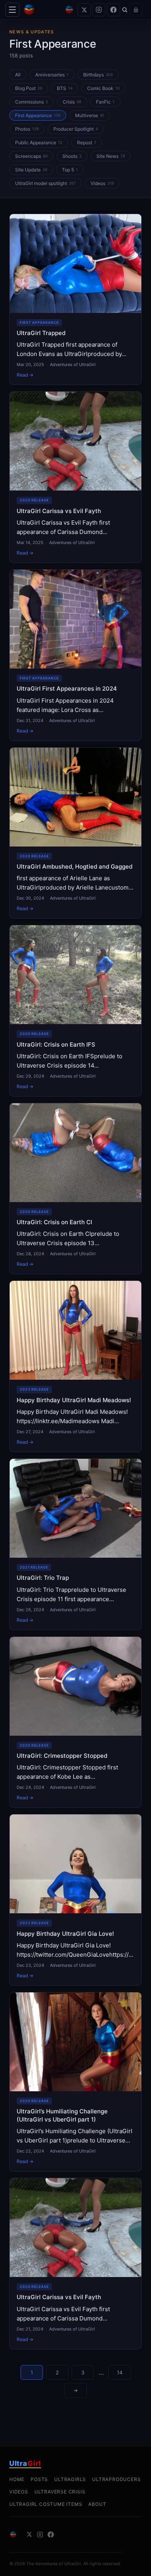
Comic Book (103, 88)
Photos (27, 129)
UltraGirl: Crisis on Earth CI (54, 1222)
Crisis (72, 102)
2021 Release (34, 1567)
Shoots (72, 156)
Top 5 (70, 170)
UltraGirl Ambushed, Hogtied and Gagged (75, 866)
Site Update (31, 170)
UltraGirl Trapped (41, 333)
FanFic (105, 102)
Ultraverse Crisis (60, 2492)
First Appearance (38, 115)
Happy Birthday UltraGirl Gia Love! (65, 1934)
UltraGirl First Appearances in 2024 (67, 688)
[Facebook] (113, 10)
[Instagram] (99, 10)
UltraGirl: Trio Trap (43, 1578)
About (97, 2504)
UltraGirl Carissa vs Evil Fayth (59, 511)
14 (120, 2372)
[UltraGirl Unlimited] (69, 10)
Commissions (32, 102)
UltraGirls (70, 2479)
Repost (87, 143)
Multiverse (90, 115)
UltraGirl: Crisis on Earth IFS (56, 1044)
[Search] (125, 10)
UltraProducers (116, 2479)
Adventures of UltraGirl (73, 365)
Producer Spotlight (76, 129)
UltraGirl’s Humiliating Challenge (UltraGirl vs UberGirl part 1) (62, 2115)
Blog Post (29, 88)
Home (17, 2479)
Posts (39, 2479)
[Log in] (136, 10)
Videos (102, 183)
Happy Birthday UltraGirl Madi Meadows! (74, 1400)
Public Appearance (39, 143)
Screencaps (31, 156)
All (18, 75)
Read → (25, 375)
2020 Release (34, 500)
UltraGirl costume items (46, 2504)
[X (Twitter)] (84, 10)
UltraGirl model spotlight (45, 183)
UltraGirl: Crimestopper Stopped (62, 1756)
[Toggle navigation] (12, 10)
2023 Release (34, 1389)
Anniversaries (52, 75)
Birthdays (98, 75)
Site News (111, 156)
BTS (65, 88)
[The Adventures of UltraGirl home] (42, 10)
